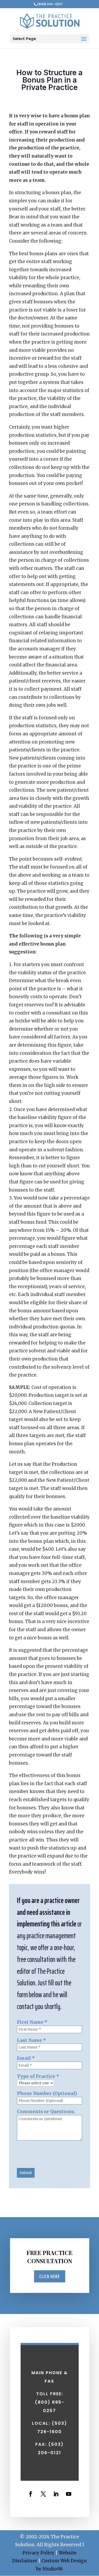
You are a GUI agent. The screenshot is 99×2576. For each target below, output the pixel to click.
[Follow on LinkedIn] (56, 2494)
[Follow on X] (43, 2494)
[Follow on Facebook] (31, 2494)
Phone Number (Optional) (47, 2093)
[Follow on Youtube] (69, 2494)
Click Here (50, 2276)
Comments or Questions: (46, 2112)
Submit (26, 2173)
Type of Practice (38, 2076)
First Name (32, 2022)
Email (26, 2058)
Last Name (31, 2040)
